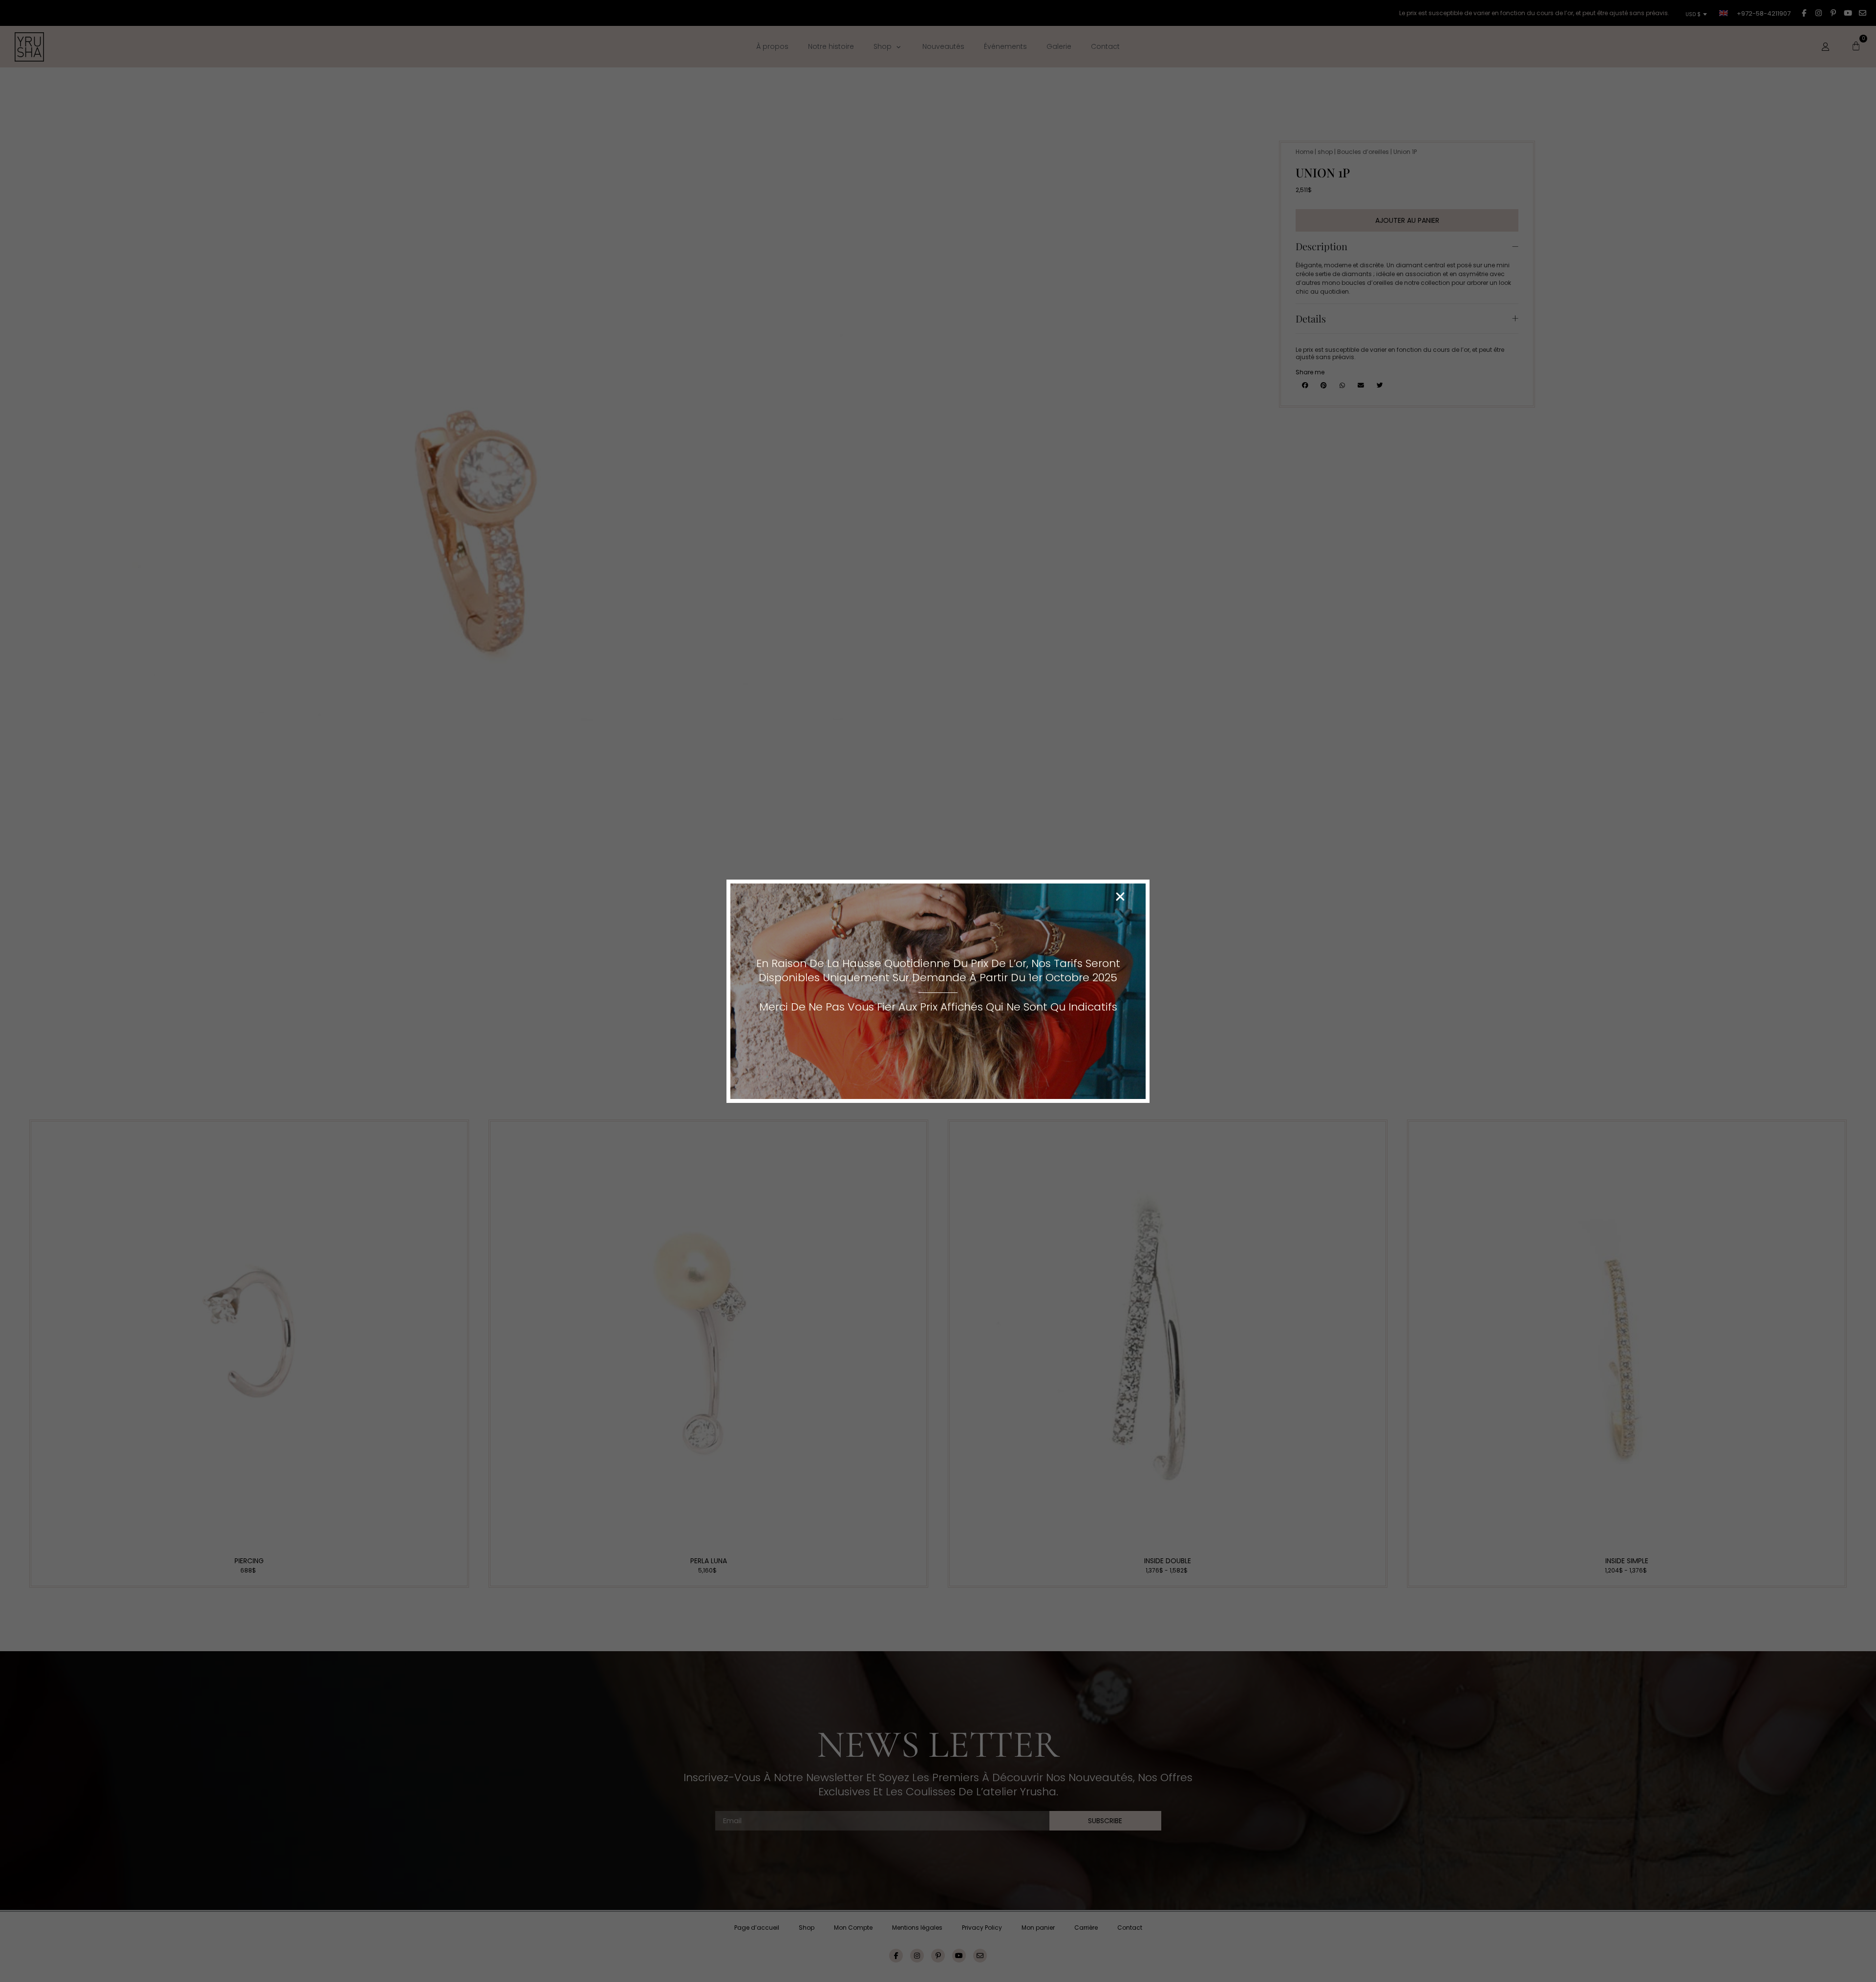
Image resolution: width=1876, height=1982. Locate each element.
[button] (1120, 897)
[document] (938, 991)
